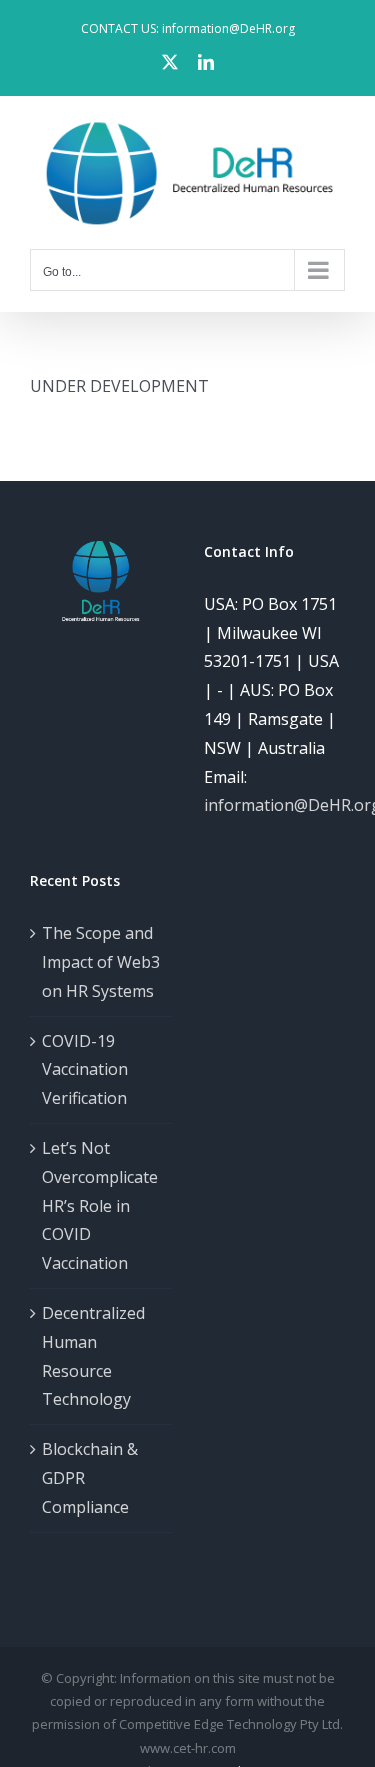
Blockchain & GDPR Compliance (90, 1478)
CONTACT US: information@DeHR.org (188, 28)
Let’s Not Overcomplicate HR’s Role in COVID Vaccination (100, 1205)
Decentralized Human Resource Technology (93, 1356)
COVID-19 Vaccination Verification (85, 1070)
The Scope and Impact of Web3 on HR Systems (101, 962)
